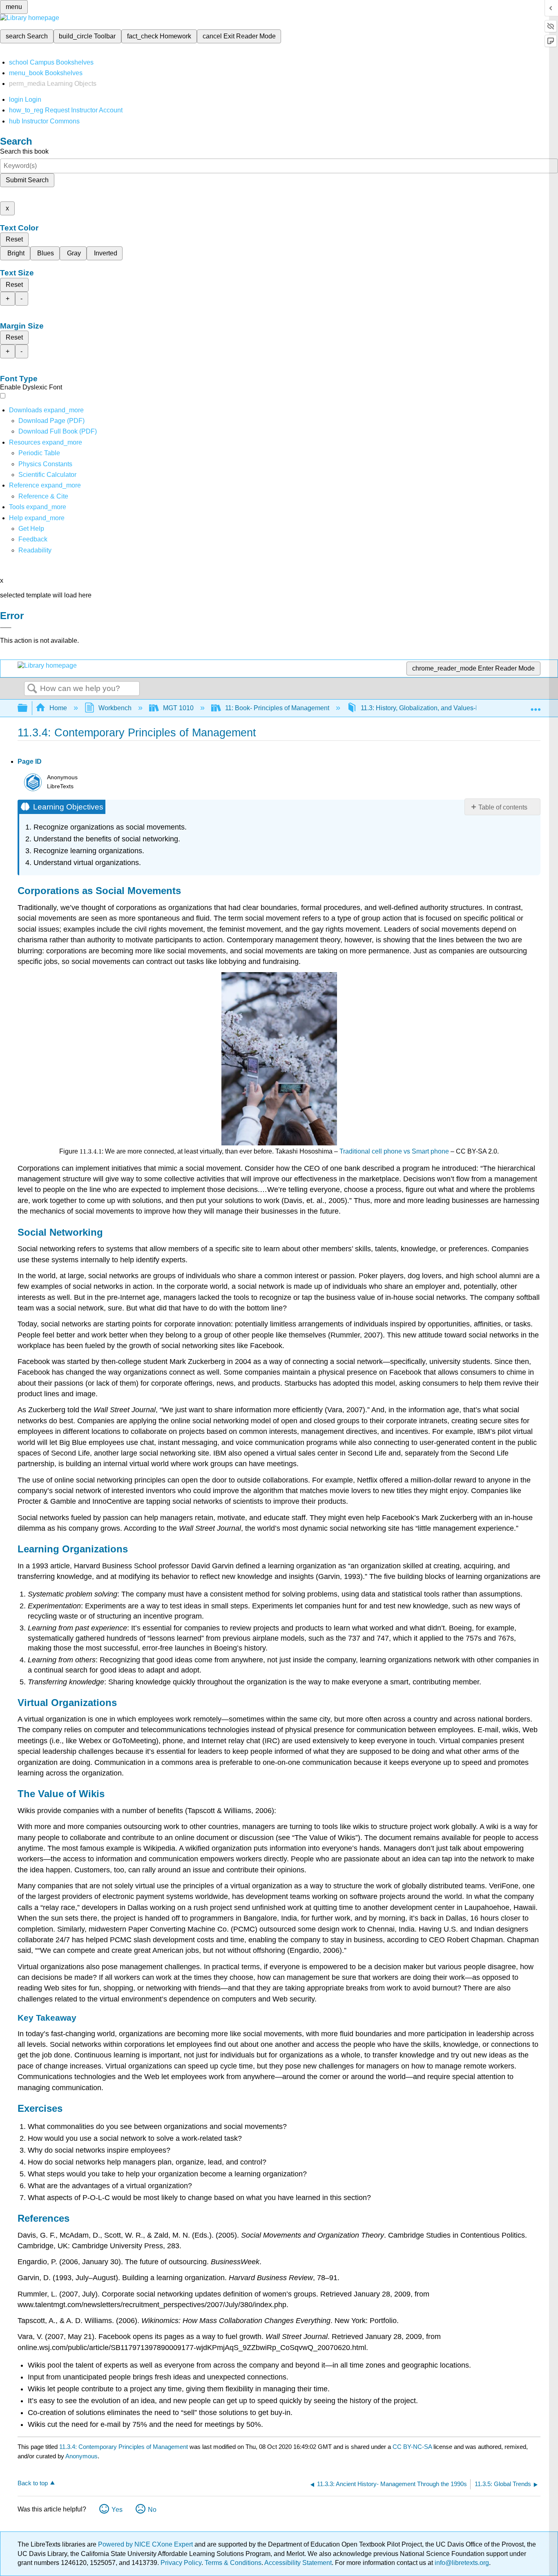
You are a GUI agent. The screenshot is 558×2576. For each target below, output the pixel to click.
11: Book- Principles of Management (277, 708)
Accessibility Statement (298, 2563)
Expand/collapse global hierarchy (28, 708)
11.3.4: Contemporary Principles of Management (124, 2447)
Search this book (24, 151)
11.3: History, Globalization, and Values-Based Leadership (445, 708)
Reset (14, 239)
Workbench (115, 708)
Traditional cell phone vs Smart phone (394, 1151)
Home (58, 708)
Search (32, 689)
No (152, 2510)
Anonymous (81, 2456)
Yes (117, 2510)
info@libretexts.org (461, 2563)
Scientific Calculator (47, 475)
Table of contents (503, 807)
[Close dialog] (6, 628)
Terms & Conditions (233, 2563)
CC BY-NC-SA (413, 2447)
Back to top (33, 2483)
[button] (33, 539)
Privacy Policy (181, 2563)
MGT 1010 (178, 708)
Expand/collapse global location (536, 706)
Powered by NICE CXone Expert (146, 2544)
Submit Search (27, 180)
